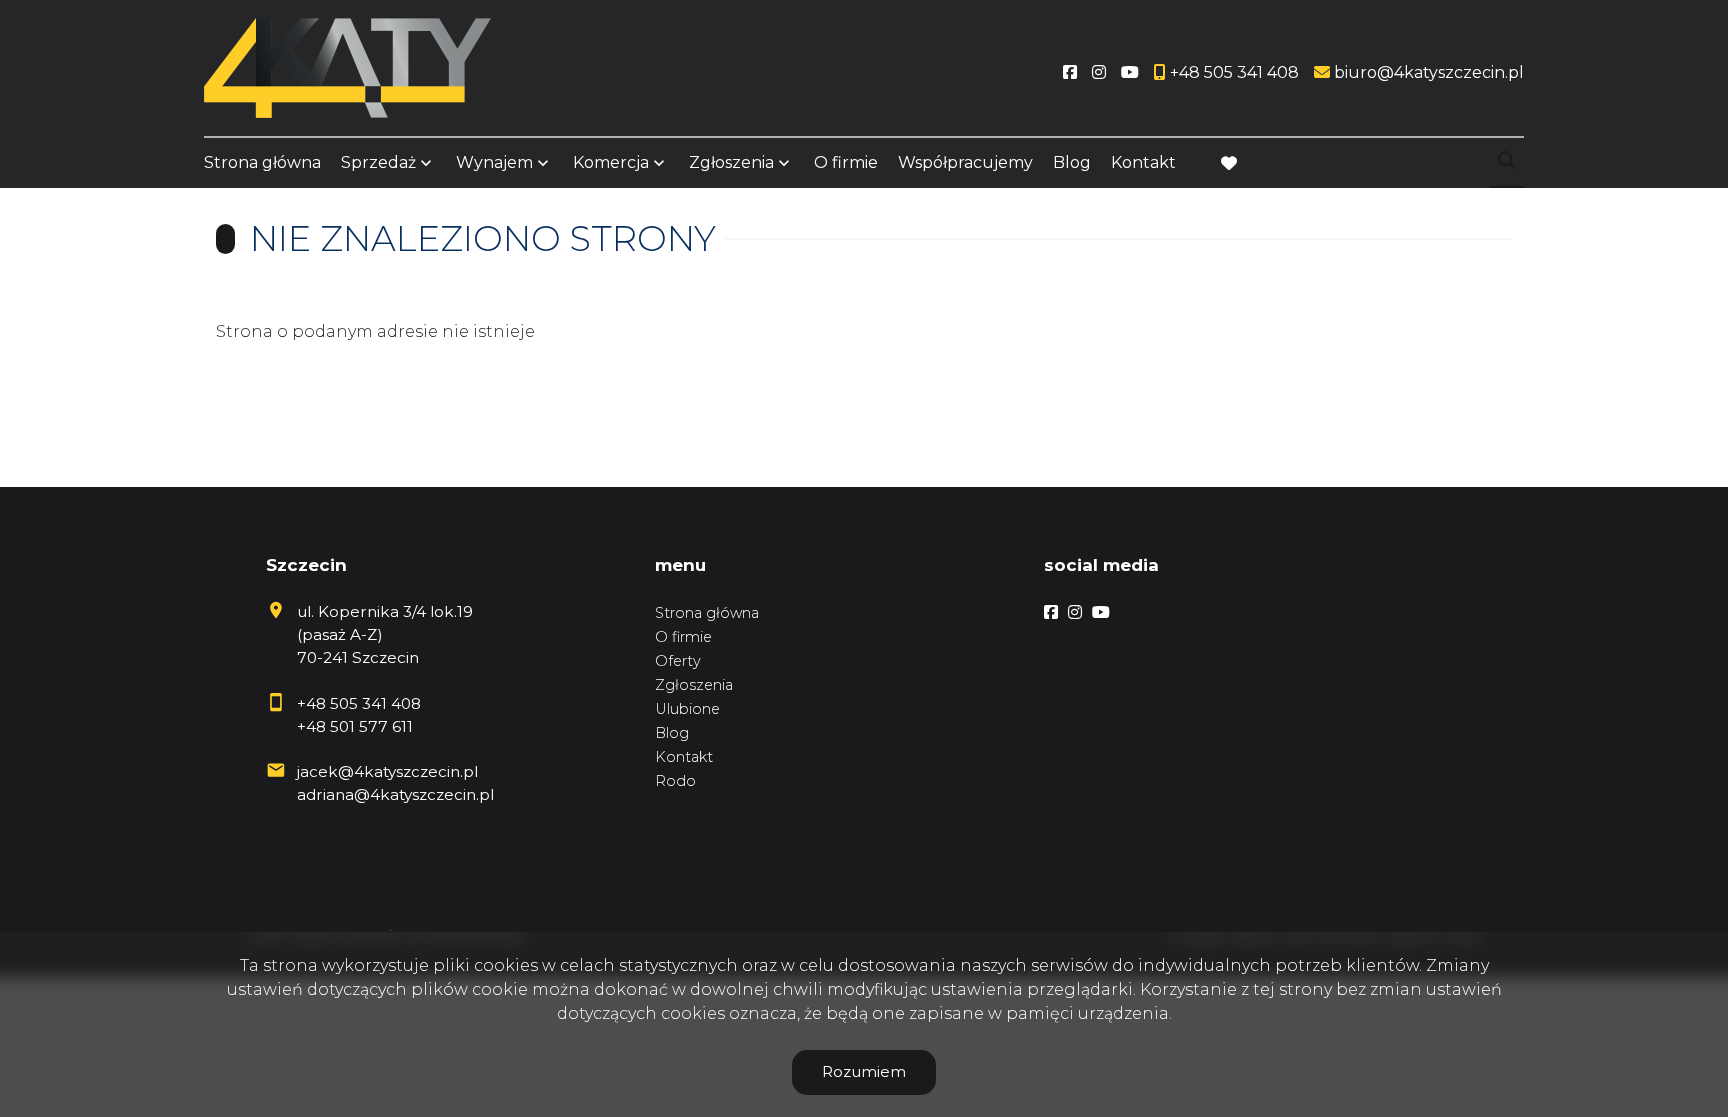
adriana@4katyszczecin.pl (395, 794)
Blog (1072, 162)
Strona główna (262, 162)
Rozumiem (864, 1071)
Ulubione (687, 709)
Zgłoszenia (694, 685)
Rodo (675, 781)
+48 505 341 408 (359, 703)
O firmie (846, 162)
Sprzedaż (378, 162)
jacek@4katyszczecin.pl (387, 771)
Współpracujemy (965, 162)
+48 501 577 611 (355, 726)
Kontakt (1143, 162)
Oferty (678, 661)
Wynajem (494, 162)
